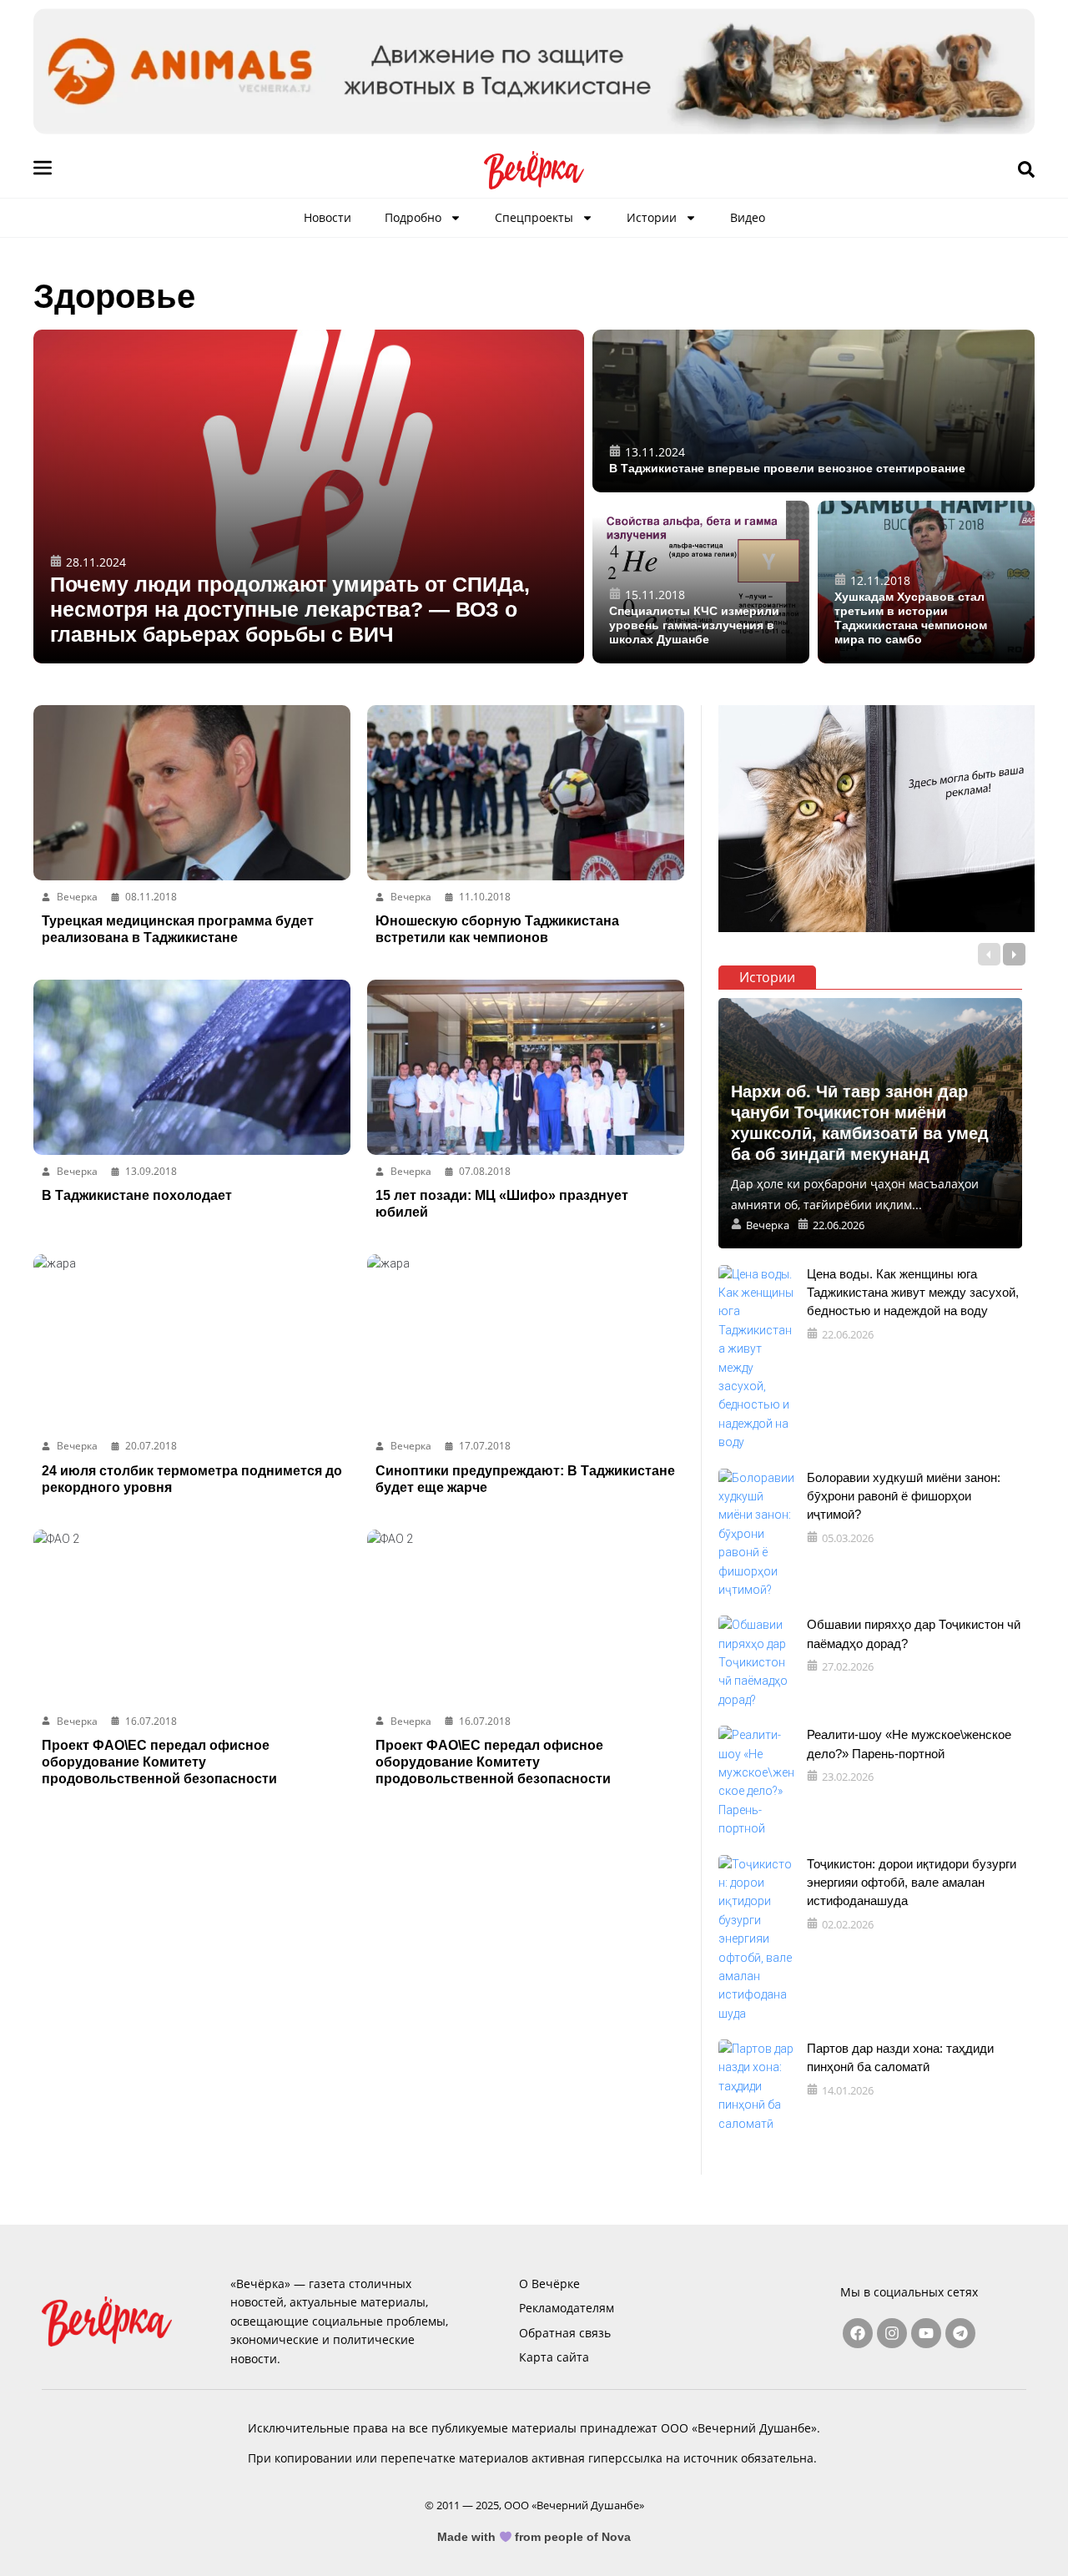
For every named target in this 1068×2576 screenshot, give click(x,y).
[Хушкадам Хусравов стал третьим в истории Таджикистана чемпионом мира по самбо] (926, 582)
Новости (327, 217)
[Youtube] (926, 2333)
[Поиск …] (1026, 170)
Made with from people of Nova (534, 2537)
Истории (652, 217)
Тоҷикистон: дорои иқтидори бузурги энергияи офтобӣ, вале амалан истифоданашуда (912, 1883)
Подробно (413, 217)
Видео (748, 217)
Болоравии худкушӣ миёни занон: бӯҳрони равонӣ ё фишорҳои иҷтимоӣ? (904, 1496)
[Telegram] (960, 2333)
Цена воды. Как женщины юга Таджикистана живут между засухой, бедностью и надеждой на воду (913, 1293)
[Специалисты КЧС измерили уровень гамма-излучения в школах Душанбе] (701, 582)
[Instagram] (892, 2333)
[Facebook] (858, 2333)
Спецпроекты (534, 217)
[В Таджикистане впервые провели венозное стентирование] (814, 411)
